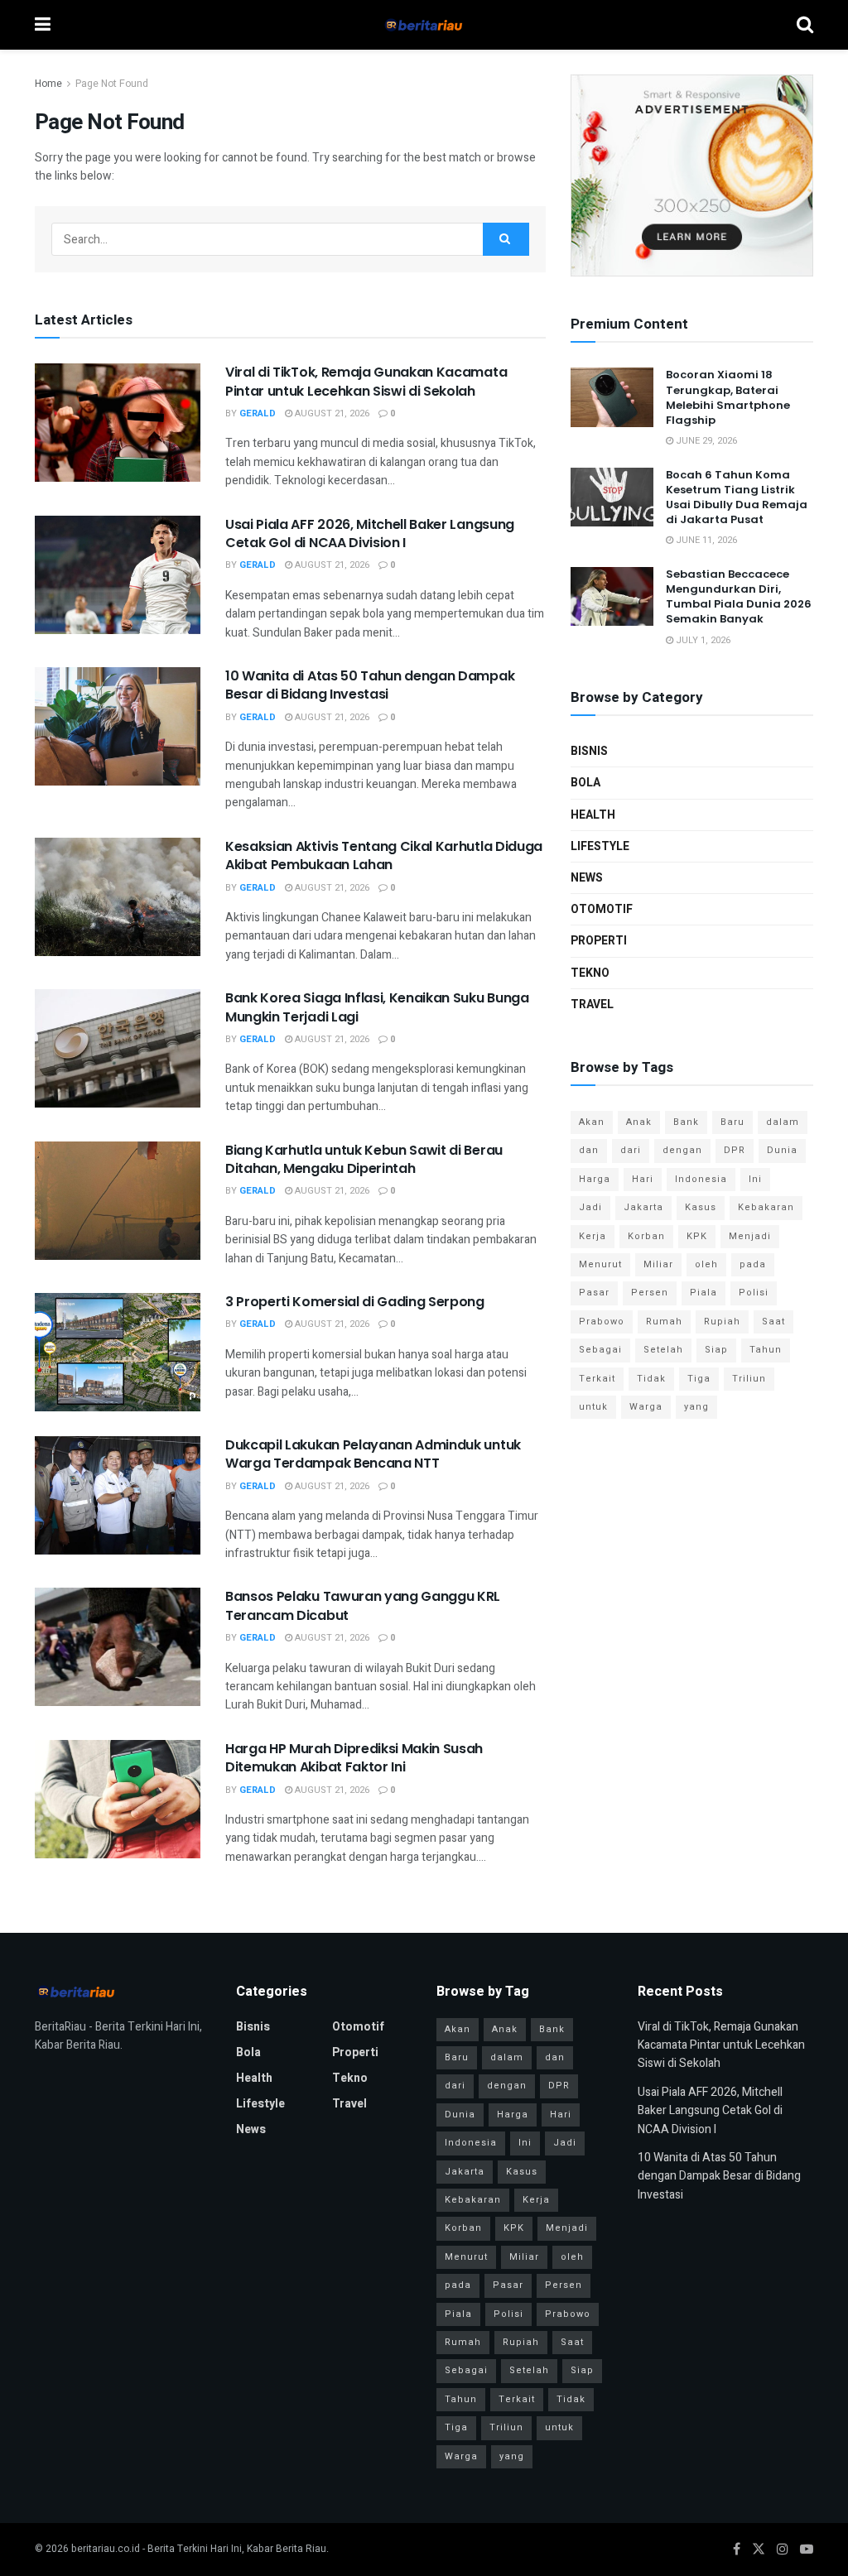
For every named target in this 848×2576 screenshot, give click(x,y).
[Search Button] (506, 239)
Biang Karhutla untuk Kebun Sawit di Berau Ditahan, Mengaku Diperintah (364, 1159)
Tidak (651, 1379)
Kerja (593, 1236)
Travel (592, 1004)
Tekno (590, 973)
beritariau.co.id (106, 2549)
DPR (735, 1150)
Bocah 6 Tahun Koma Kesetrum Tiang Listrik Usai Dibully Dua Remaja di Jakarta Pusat (737, 497)
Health (593, 815)
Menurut (600, 1264)
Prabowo (602, 1322)
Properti (599, 941)
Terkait (597, 1379)
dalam (783, 1122)
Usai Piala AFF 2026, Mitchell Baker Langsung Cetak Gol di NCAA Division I (370, 533)
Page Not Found (112, 84)
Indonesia (701, 1179)
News (587, 878)
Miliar (658, 1264)
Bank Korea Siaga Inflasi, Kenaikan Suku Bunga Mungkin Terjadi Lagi (377, 1007)
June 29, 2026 (705, 441)
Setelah (663, 1350)
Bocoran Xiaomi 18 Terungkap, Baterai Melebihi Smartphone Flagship (728, 397)
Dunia (782, 1150)
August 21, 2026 (331, 413)
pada (753, 1264)
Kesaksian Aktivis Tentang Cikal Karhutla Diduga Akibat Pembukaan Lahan (384, 855)
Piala (703, 1293)
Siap (716, 1350)
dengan (682, 1150)
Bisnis (589, 751)
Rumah (664, 1322)
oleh (706, 1264)
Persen (650, 1293)
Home (48, 84)
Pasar (594, 1293)
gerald (258, 413)
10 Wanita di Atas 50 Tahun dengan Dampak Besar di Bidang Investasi (370, 685)
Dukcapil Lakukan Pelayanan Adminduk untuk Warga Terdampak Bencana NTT (373, 1454)
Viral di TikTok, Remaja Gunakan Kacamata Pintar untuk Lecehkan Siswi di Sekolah (366, 381)
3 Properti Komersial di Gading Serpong (355, 1302)
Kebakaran (766, 1207)
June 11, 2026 (705, 540)
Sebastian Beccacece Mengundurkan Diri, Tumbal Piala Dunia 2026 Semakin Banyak (739, 597)
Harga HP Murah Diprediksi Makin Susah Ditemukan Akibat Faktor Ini (354, 1758)
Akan (592, 1122)
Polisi (754, 1293)
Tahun (766, 1350)
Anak (639, 1122)
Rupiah (722, 1322)
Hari (643, 1179)
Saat (773, 1322)
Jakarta (643, 1207)
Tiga (699, 1379)
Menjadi (750, 1236)
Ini (755, 1179)
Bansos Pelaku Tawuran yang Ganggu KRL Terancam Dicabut (363, 1605)
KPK (697, 1236)
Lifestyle (600, 846)
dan (589, 1150)
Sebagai (600, 1350)
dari (631, 1150)
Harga (595, 1179)
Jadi (590, 1207)
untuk (593, 1407)
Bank (686, 1122)
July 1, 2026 (702, 640)
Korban (646, 1236)
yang (696, 1407)
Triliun (749, 1379)
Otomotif (602, 909)
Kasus (701, 1207)
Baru (732, 1122)
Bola (585, 783)
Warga (646, 1407)
